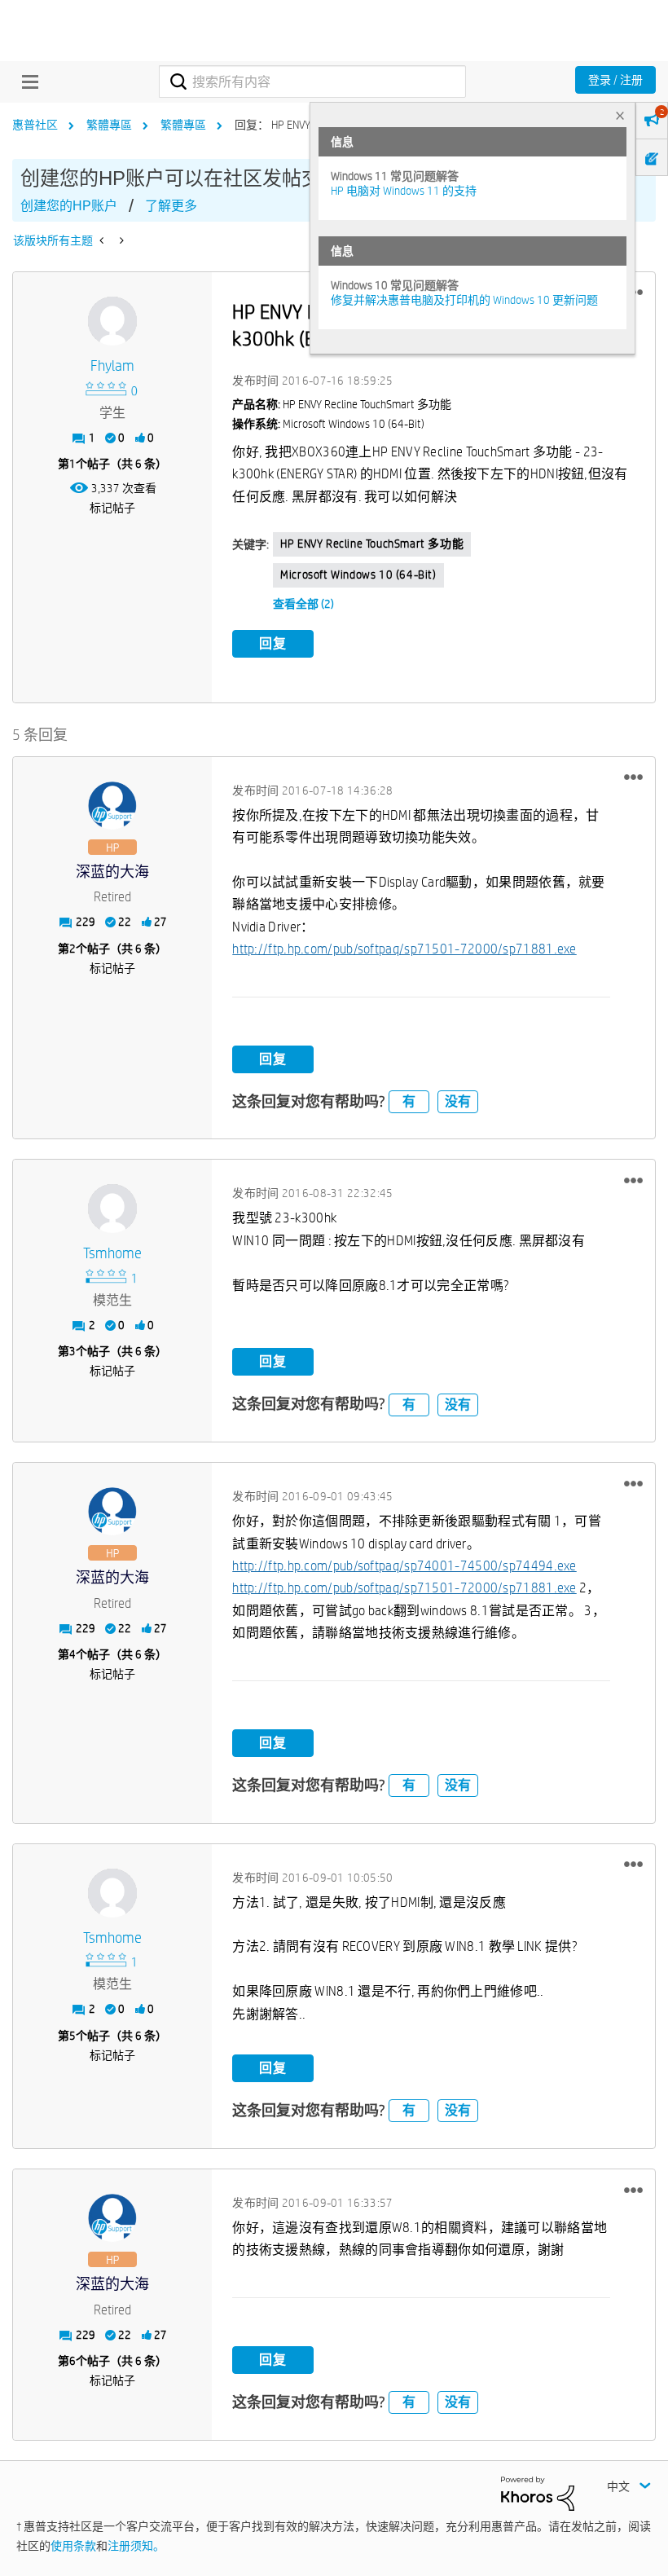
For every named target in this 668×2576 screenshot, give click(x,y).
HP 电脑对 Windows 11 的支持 (404, 191)
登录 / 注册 (615, 80)
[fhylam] (112, 321)
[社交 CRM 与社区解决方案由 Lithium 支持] (538, 2492)
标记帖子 (112, 508)
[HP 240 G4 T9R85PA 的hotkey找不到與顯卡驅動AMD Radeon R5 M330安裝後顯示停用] (103, 240)
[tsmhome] (112, 1209)
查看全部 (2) (303, 604)
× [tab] (620, 115)
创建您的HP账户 (69, 206)
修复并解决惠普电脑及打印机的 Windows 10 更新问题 (464, 300)
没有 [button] (458, 1101)
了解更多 (171, 206)
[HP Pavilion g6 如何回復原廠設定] (120, 240)
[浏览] (26, 81)
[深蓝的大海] (112, 806)
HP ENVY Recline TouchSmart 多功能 (372, 544)
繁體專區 (109, 125)
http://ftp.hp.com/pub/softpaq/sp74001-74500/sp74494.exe (404, 1566)
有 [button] (409, 1101)
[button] (633, 777)
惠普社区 (35, 125)
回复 (273, 643)
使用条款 (73, 2546)
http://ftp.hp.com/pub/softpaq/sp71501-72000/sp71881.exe (404, 949)
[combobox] (312, 81)
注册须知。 (136, 2546)
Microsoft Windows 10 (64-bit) (358, 575)
